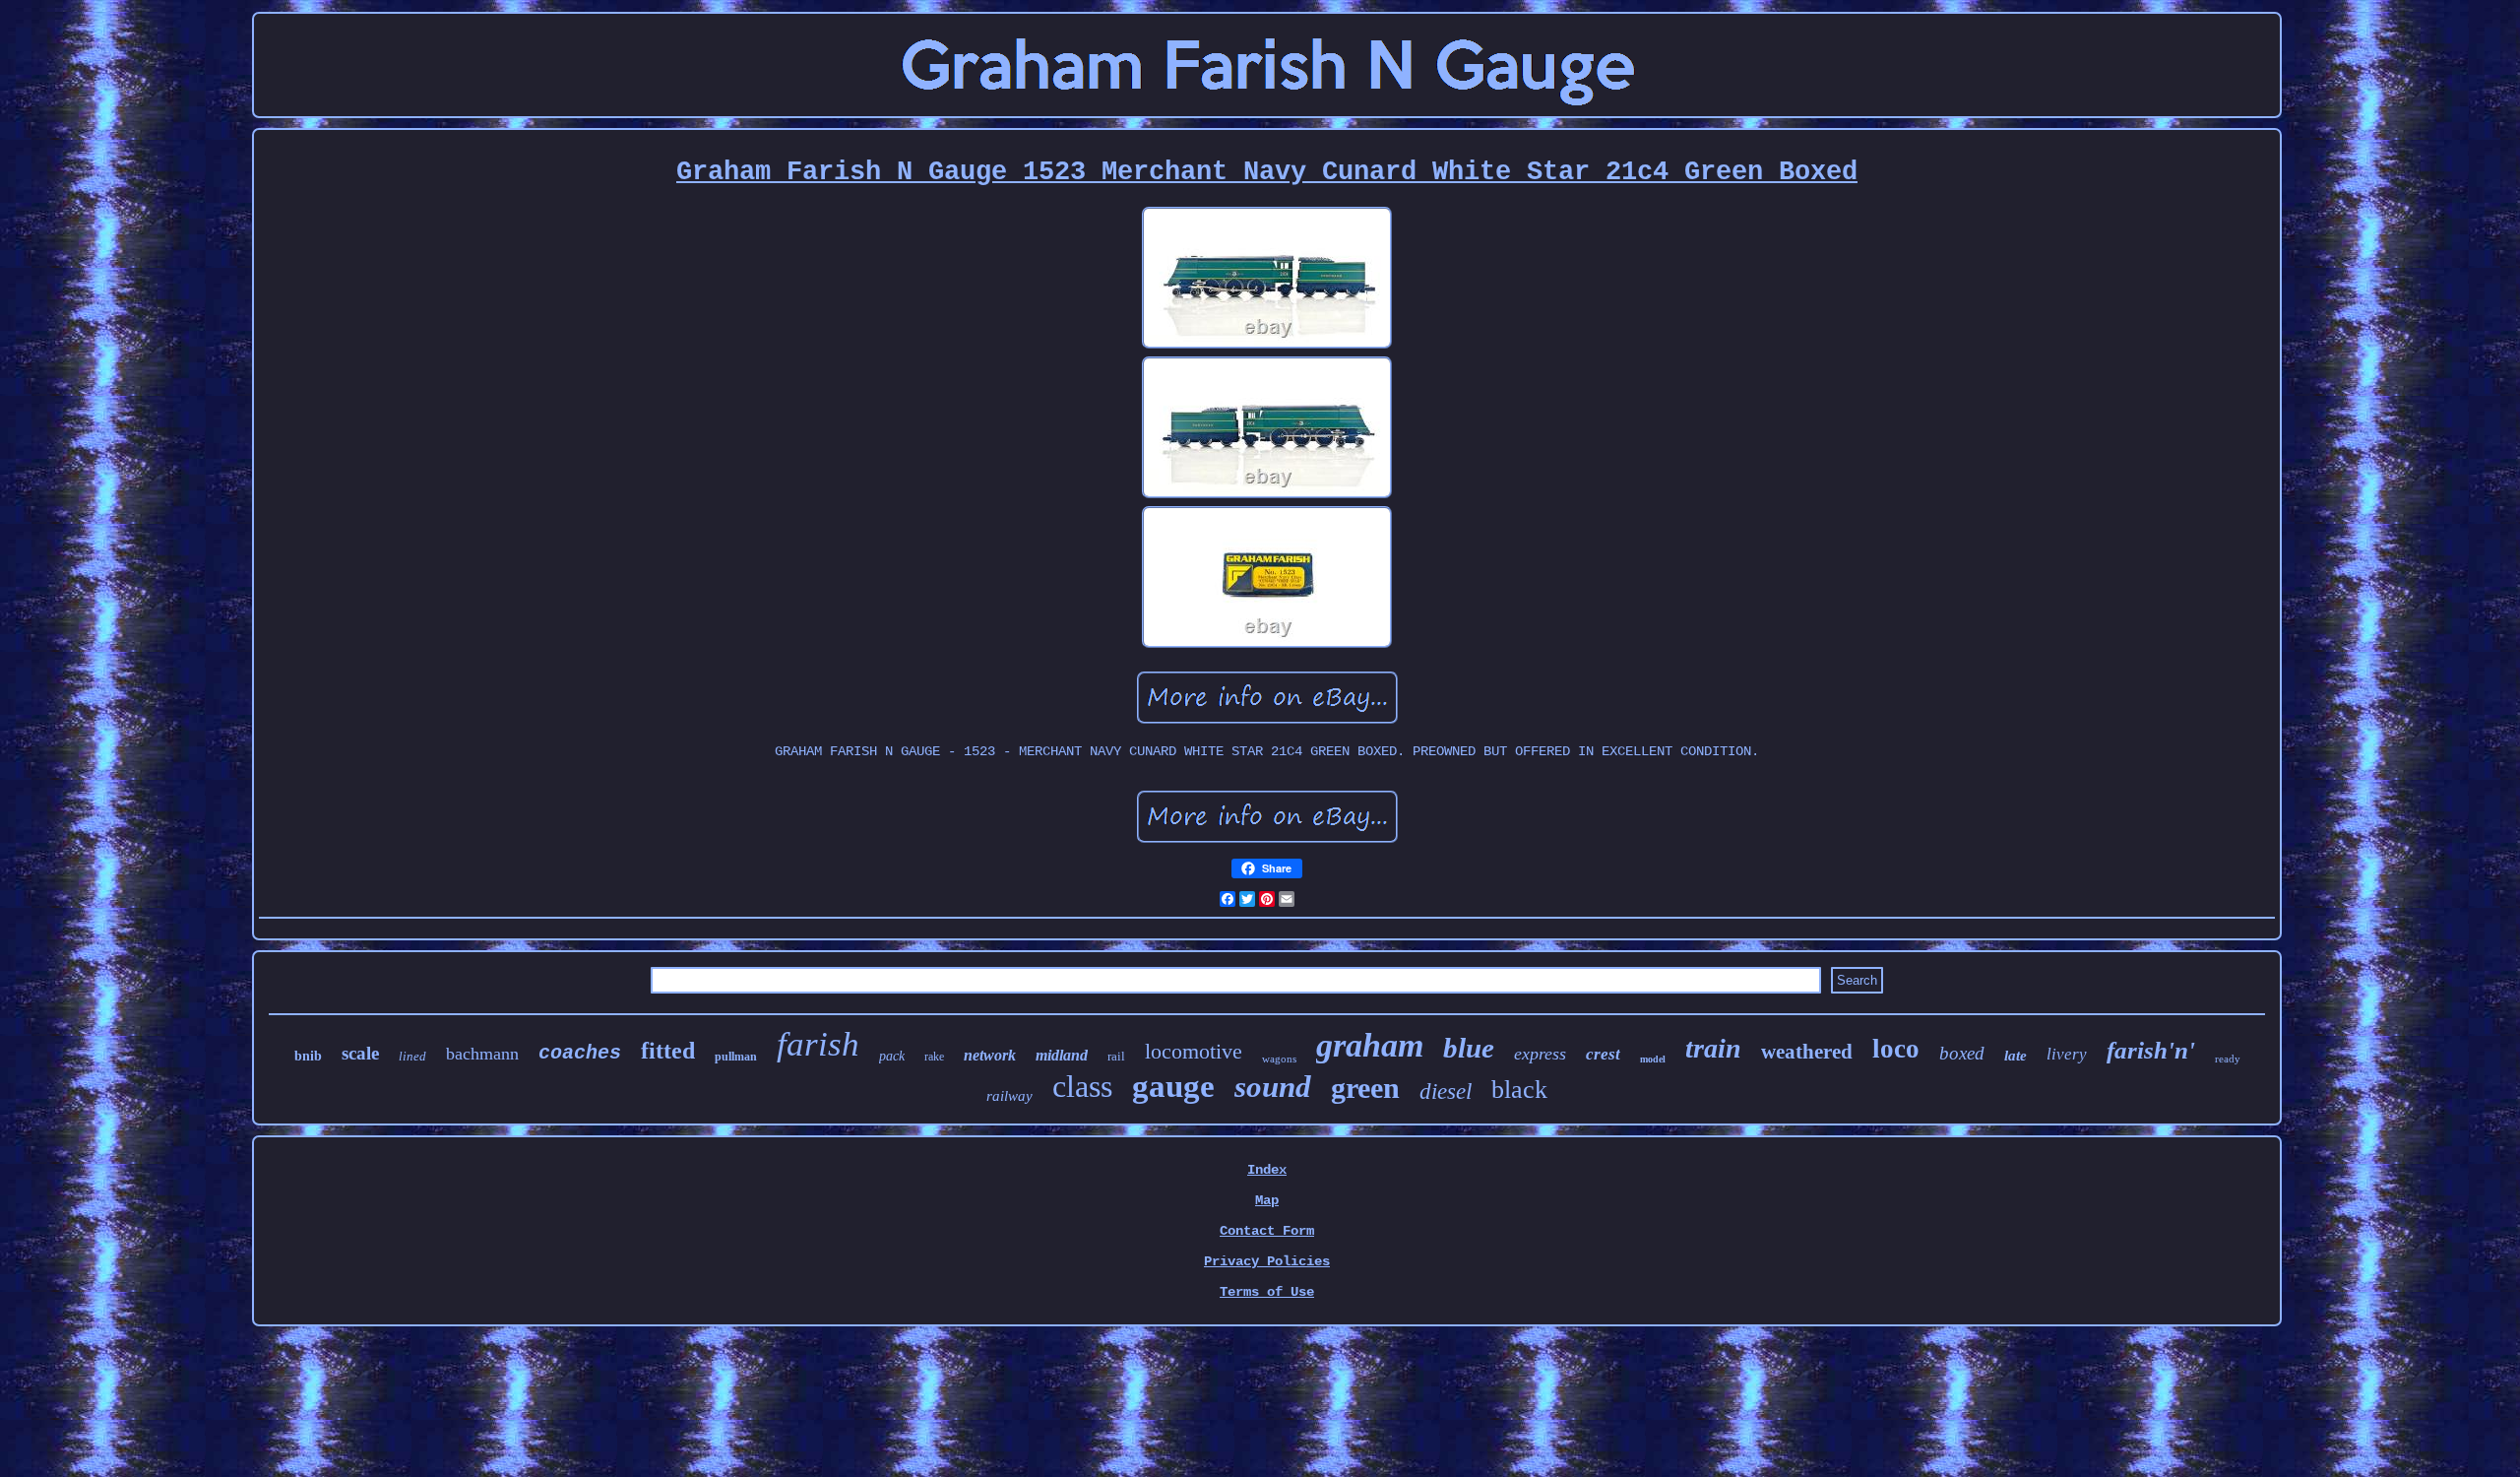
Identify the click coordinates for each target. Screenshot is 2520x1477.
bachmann (482, 1054)
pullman (736, 1057)
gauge (1173, 1086)
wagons (1279, 1059)
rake (934, 1057)
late (2016, 1056)
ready (2228, 1059)
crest (1603, 1054)
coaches (580, 1053)
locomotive (1194, 1051)
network (990, 1055)
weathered (1807, 1052)
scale (360, 1053)
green (1365, 1088)
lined (412, 1056)
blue (1469, 1048)
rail (1116, 1056)
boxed (1962, 1053)
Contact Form (1267, 1231)
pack (892, 1056)
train (1713, 1048)
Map (1267, 1200)
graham (1370, 1045)
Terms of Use (1267, 1292)
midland (1062, 1055)
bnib (308, 1056)
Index (1267, 1170)
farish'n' (2151, 1050)
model (1653, 1059)
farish (818, 1044)
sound (1273, 1087)
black (1519, 1090)
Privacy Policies (1267, 1261)
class (1082, 1086)
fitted (668, 1051)
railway (1009, 1096)
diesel (1446, 1092)
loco (1896, 1049)
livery (2067, 1054)
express (1540, 1054)
